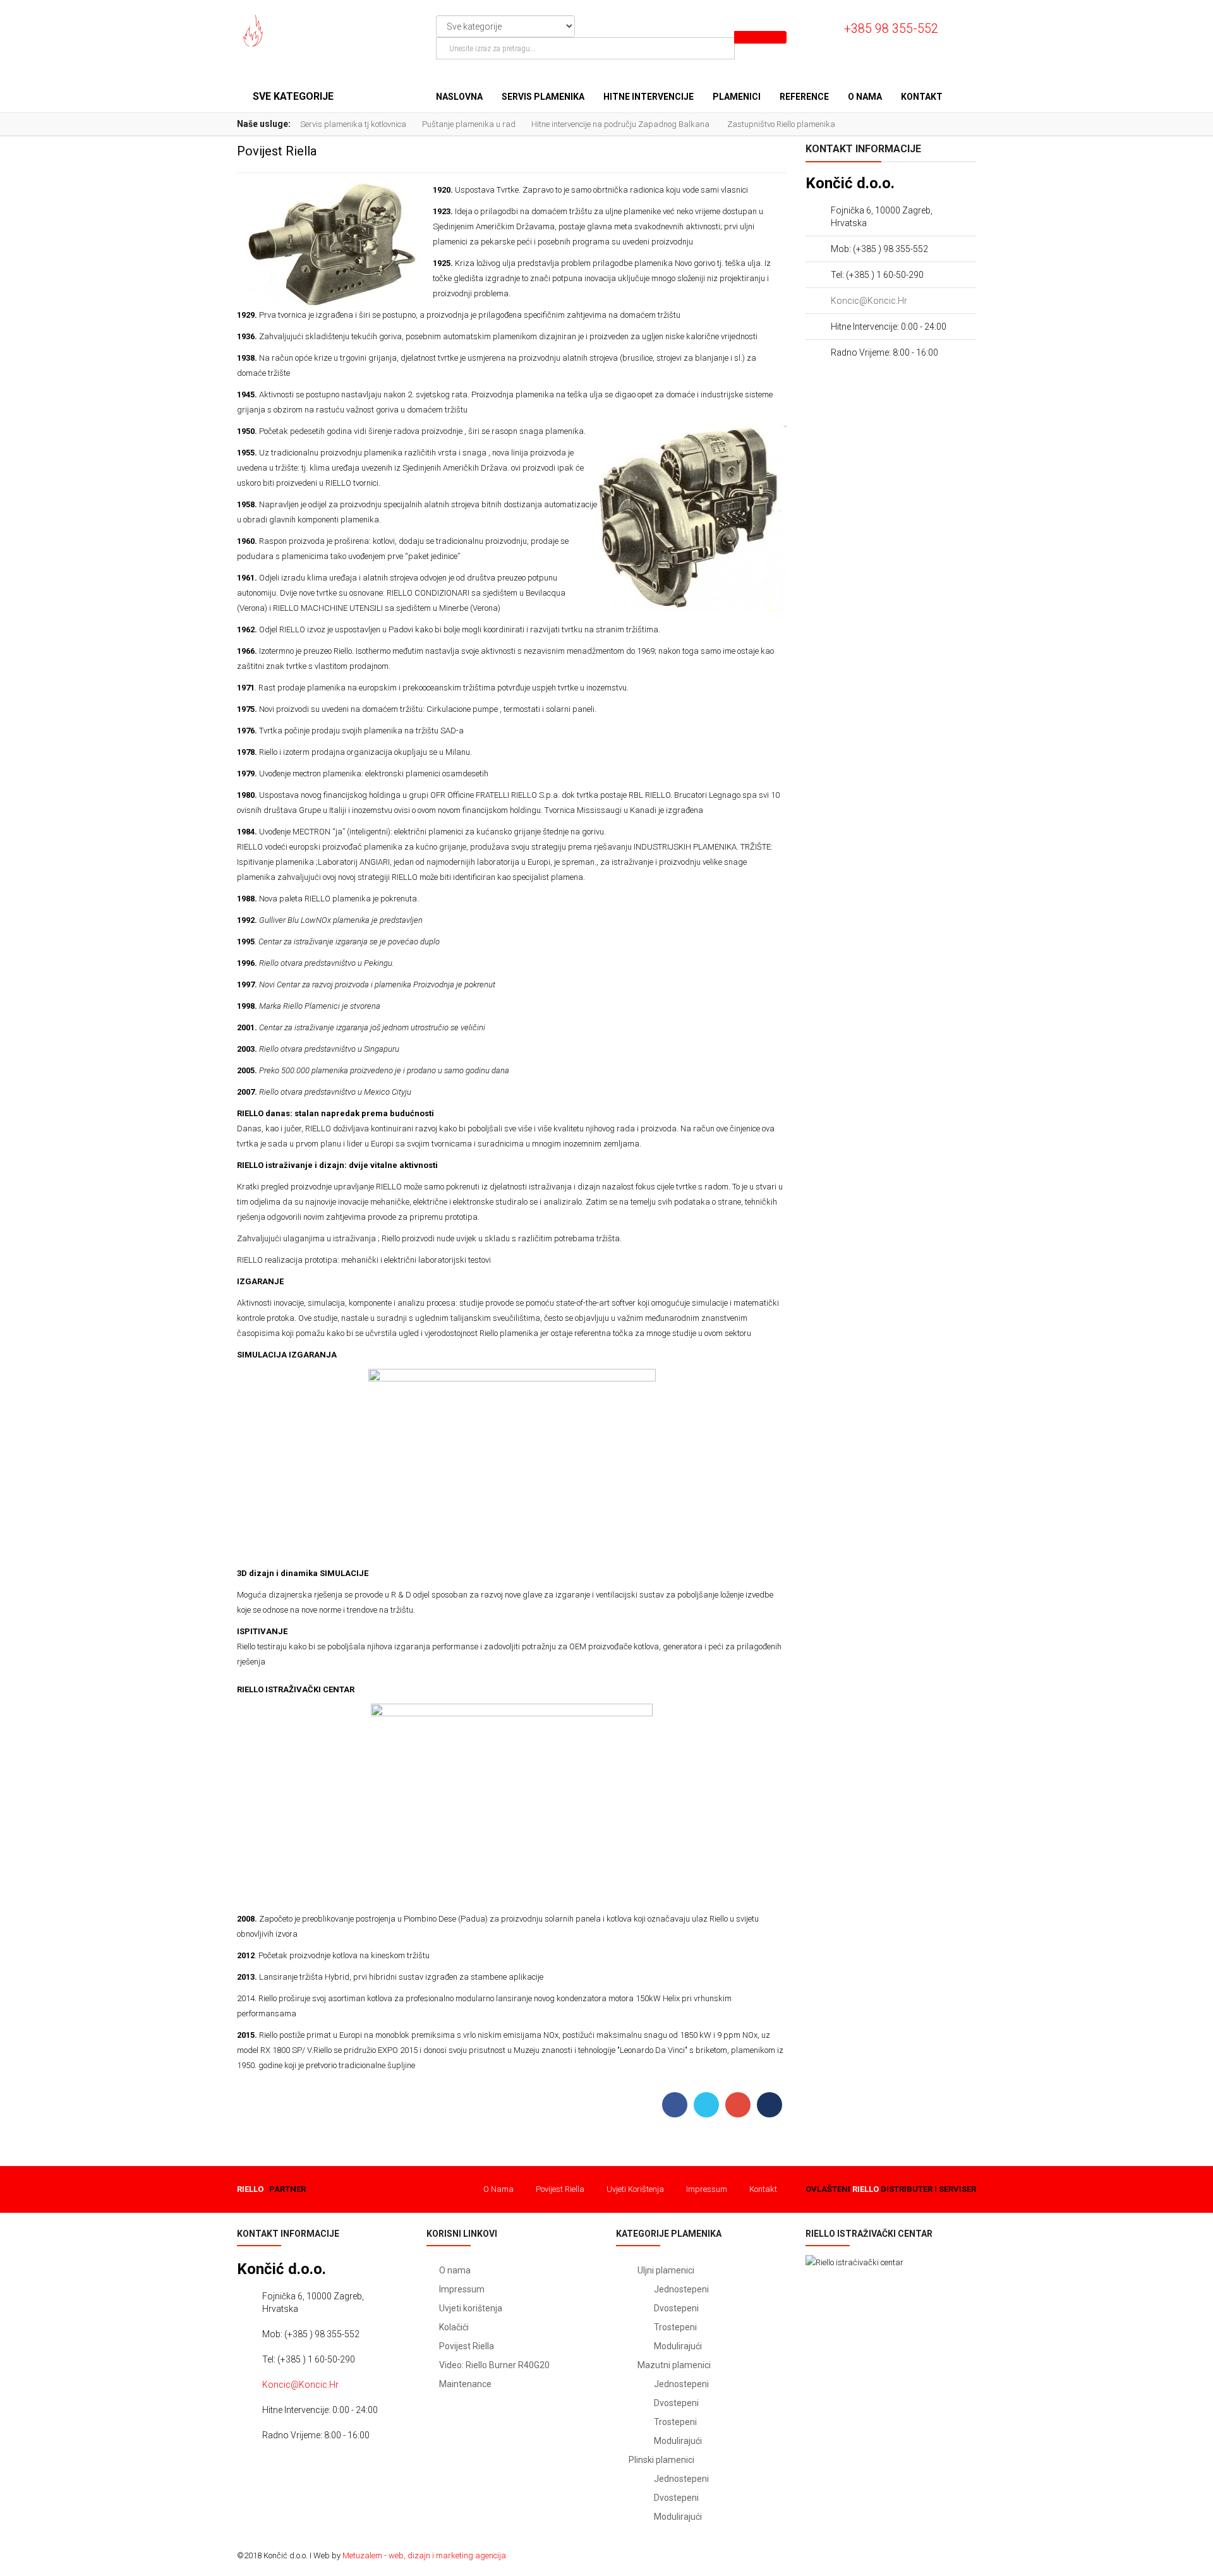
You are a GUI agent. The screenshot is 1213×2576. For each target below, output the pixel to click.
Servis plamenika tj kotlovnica (353, 124)
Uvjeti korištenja (635, 2189)
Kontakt (922, 97)
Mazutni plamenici (673, 2365)
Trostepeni (675, 2327)
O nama (865, 97)
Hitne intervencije (649, 97)
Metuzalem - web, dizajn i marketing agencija (424, 2555)
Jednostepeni (681, 2289)
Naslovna (459, 97)
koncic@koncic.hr (869, 301)
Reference (804, 97)
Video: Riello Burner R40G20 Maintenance (494, 2374)
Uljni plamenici (665, 2270)
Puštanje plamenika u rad (469, 124)
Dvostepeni (676, 2308)
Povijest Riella (560, 2189)
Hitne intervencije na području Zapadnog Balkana (621, 124)
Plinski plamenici (661, 2460)
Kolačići (454, 2327)
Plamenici (737, 97)
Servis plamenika (543, 97)
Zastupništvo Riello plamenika (781, 124)
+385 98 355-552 (891, 29)
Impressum (707, 2189)
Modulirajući (678, 2346)
